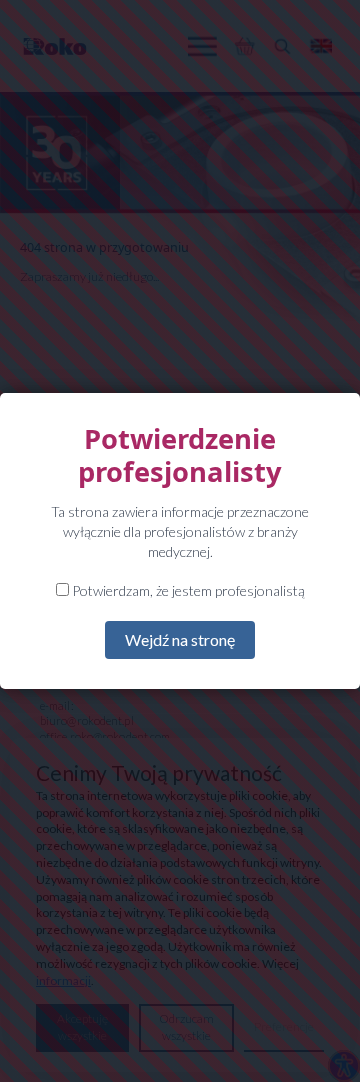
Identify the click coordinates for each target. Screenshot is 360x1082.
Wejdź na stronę (180, 639)
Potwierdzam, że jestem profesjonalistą (187, 590)
